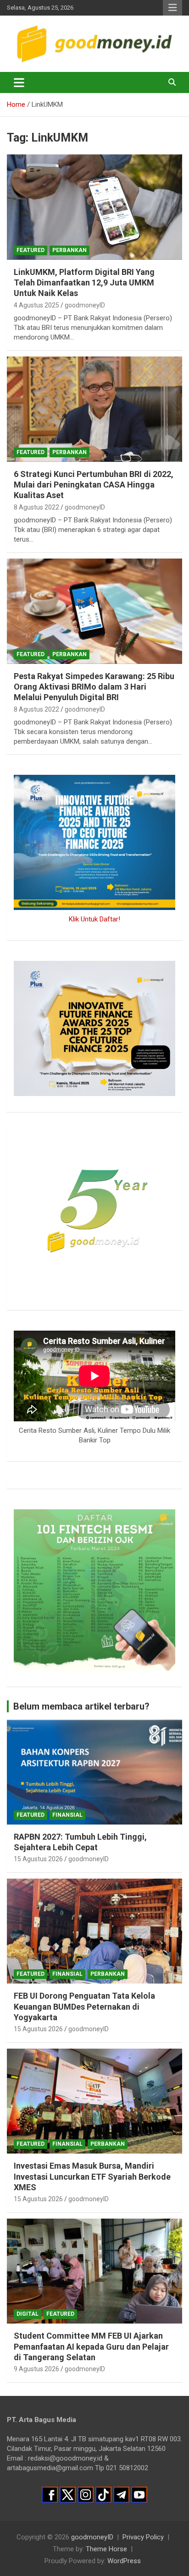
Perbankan (69, 250)
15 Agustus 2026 (38, 1859)
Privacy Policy (143, 2537)
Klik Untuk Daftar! (94, 919)
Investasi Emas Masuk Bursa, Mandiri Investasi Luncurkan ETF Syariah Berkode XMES (92, 2176)
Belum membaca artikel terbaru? (81, 1706)
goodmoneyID (85, 305)
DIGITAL (28, 2314)
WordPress (124, 2561)
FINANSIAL (67, 1815)
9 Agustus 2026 (36, 2369)
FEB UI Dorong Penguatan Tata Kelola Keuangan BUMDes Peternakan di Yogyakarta (84, 2006)
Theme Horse (106, 2549)
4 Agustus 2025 (36, 305)
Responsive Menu (172, 8)
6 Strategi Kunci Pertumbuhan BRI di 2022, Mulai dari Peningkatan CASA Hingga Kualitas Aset (94, 485)
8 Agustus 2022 (36, 507)
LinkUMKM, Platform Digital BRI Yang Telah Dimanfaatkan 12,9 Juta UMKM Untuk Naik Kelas (84, 283)
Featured (31, 250)
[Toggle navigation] (19, 82)
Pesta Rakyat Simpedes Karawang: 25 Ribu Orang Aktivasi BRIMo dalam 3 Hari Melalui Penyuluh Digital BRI (94, 687)
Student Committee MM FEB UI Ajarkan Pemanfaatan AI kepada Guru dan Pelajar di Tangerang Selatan (91, 2346)
